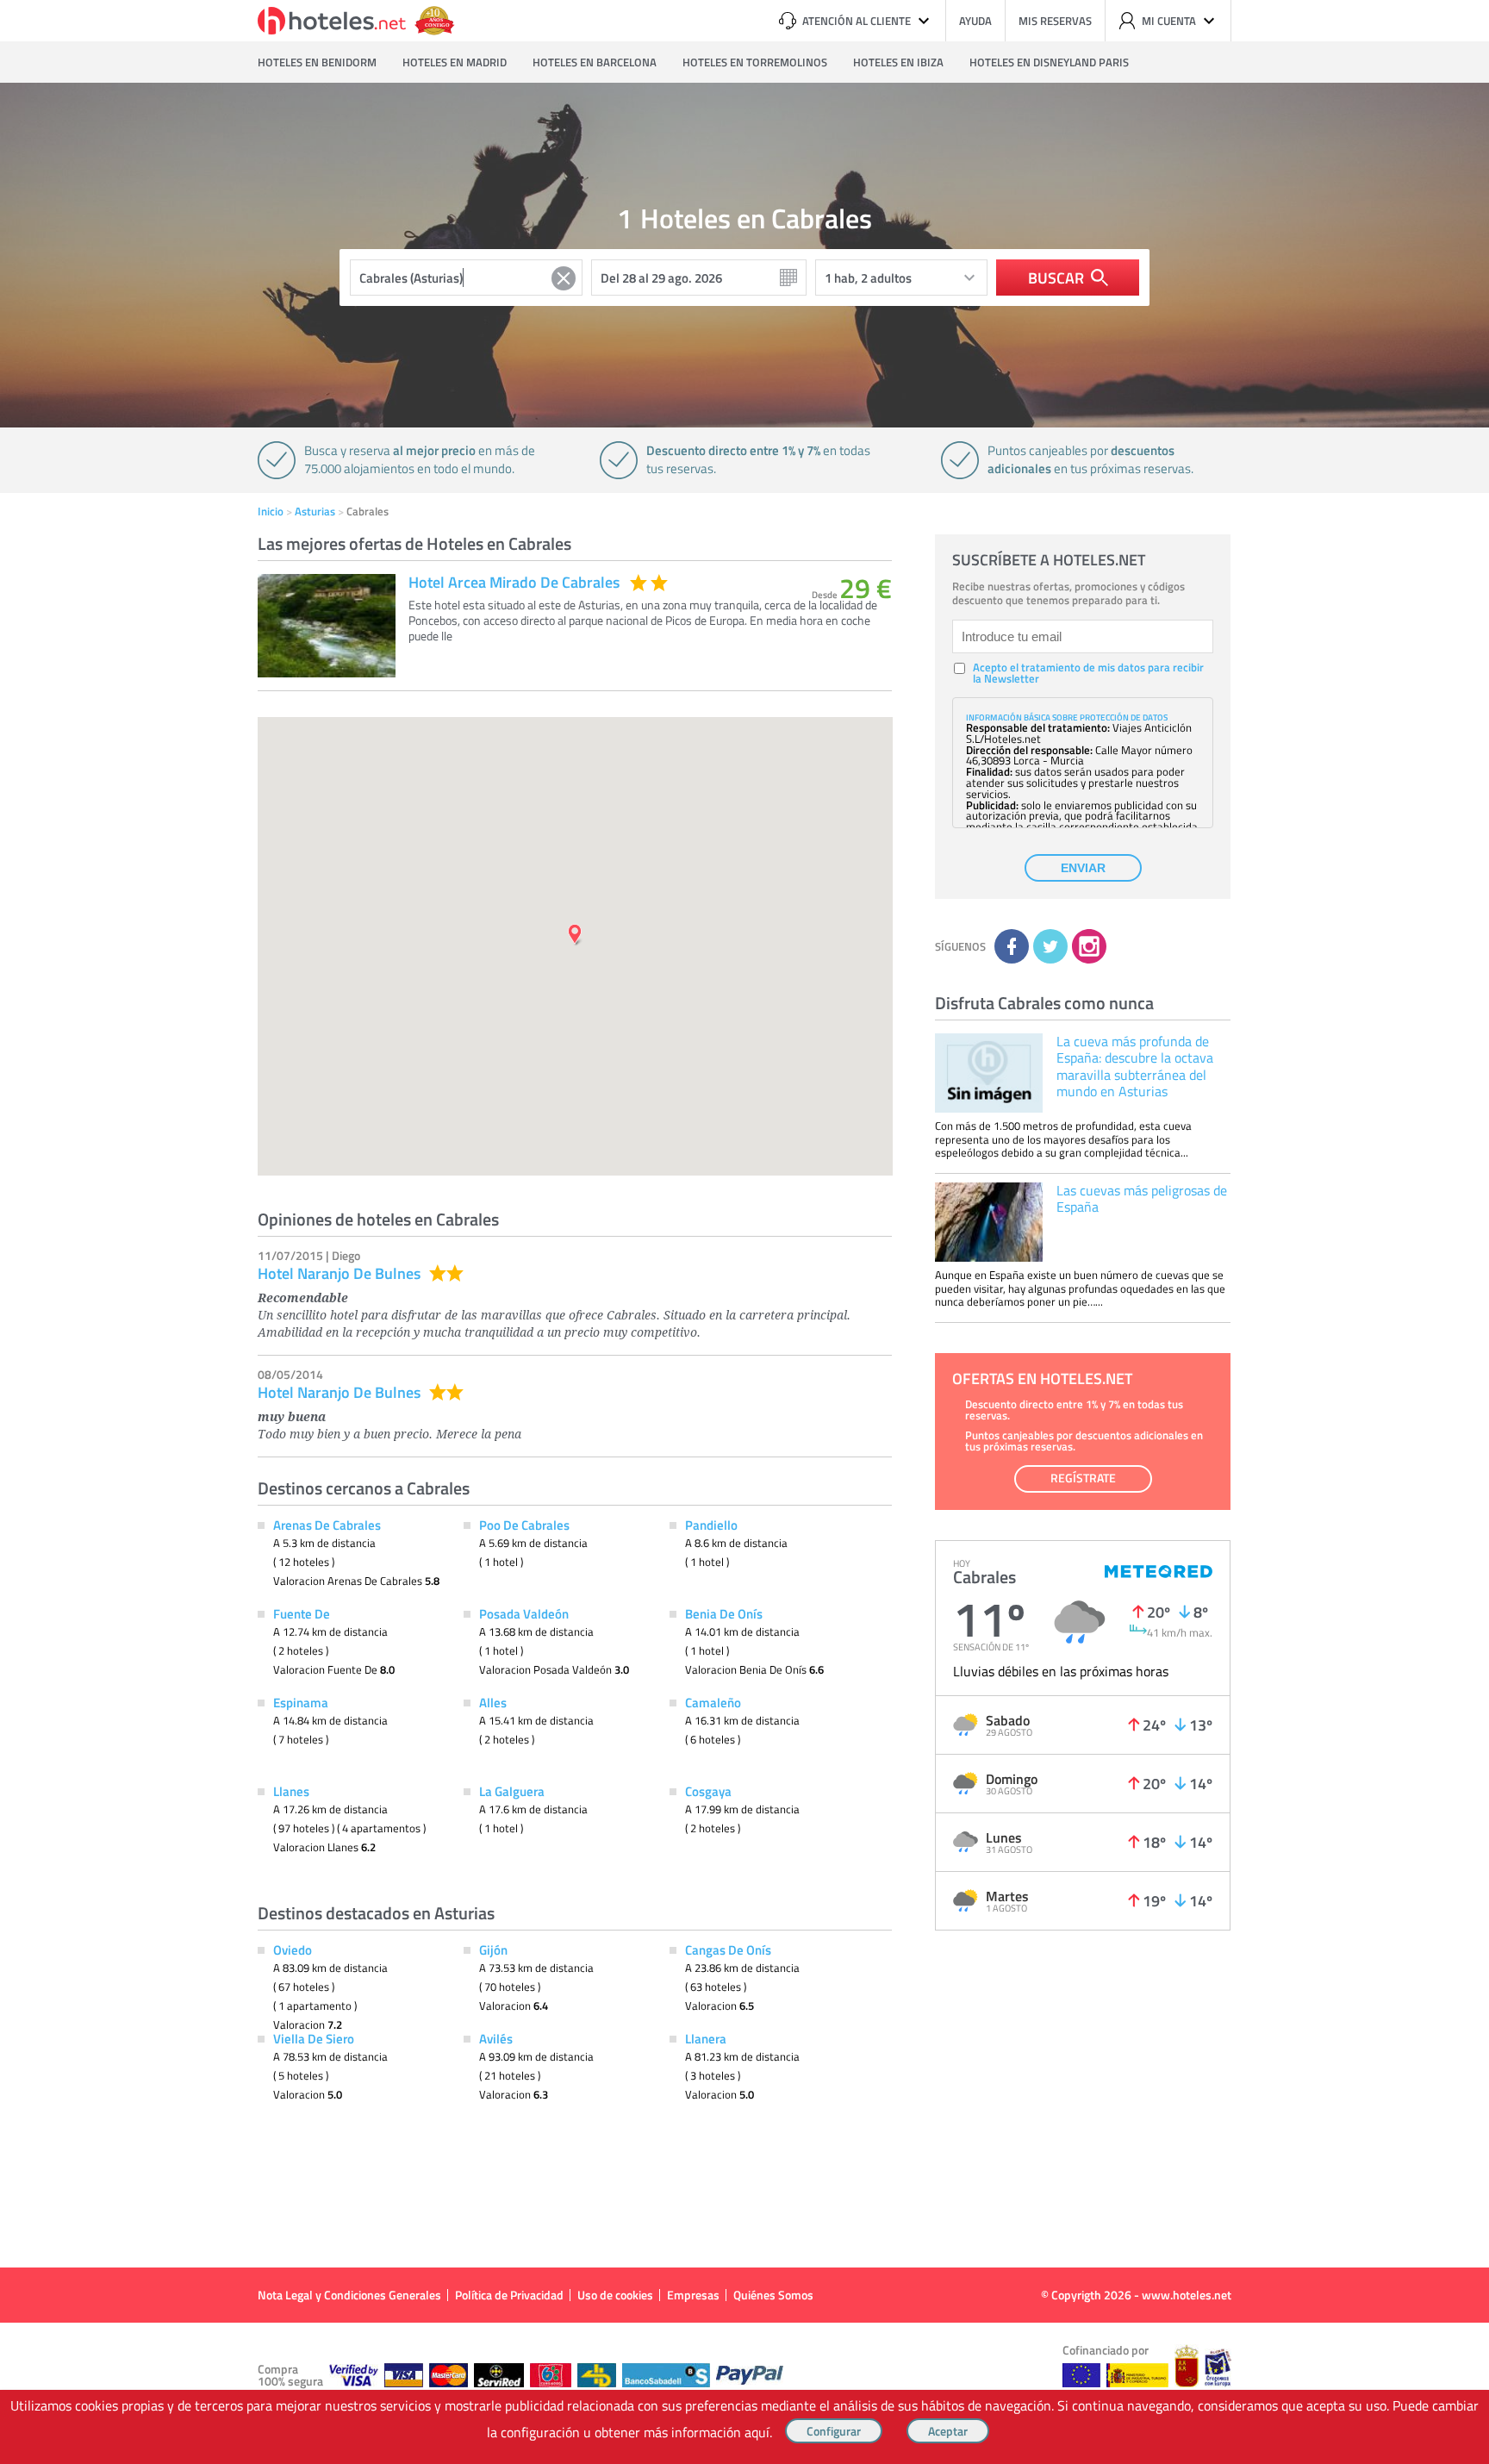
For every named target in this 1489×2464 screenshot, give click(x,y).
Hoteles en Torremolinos (755, 62)
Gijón (493, 1949)
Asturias (315, 511)
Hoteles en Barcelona (595, 62)
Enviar (1083, 868)
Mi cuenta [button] (1169, 21)
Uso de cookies (615, 2295)
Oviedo (293, 1949)
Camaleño (713, 1702)
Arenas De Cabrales (327, 1525)
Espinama (301, 1702)
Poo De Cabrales (524, 1525)
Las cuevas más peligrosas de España (1142, 1198)
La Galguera (512, 1791)
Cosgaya (708, 1791)
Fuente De (302, 1613)
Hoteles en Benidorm (317, 62)
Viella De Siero (314, 2038)
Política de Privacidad (509, 2295)
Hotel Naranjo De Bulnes (339, 1273)
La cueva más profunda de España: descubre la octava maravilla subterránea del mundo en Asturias (1135, 1066)
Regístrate (1083, 1478)
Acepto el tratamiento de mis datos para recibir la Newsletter (1088, 673)
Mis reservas (1055, 21)
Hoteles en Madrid (455, 62)
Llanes (291, 1791)
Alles (493, 1702)
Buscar (1056, 278)
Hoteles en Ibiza (898, 62)
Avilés (496, 2038)
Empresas (693, 2295)
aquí (757, 2432)
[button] (744, 1232)
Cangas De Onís (728, 1949)
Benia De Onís (724, 1613)
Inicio (271, 511)
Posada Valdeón (524, 1613)
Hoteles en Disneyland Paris (1049, 62)
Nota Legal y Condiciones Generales (349, 2295)
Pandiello (711, 1525)
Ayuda (975, 21)
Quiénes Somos (773, 2295)
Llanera (706, 2038)
